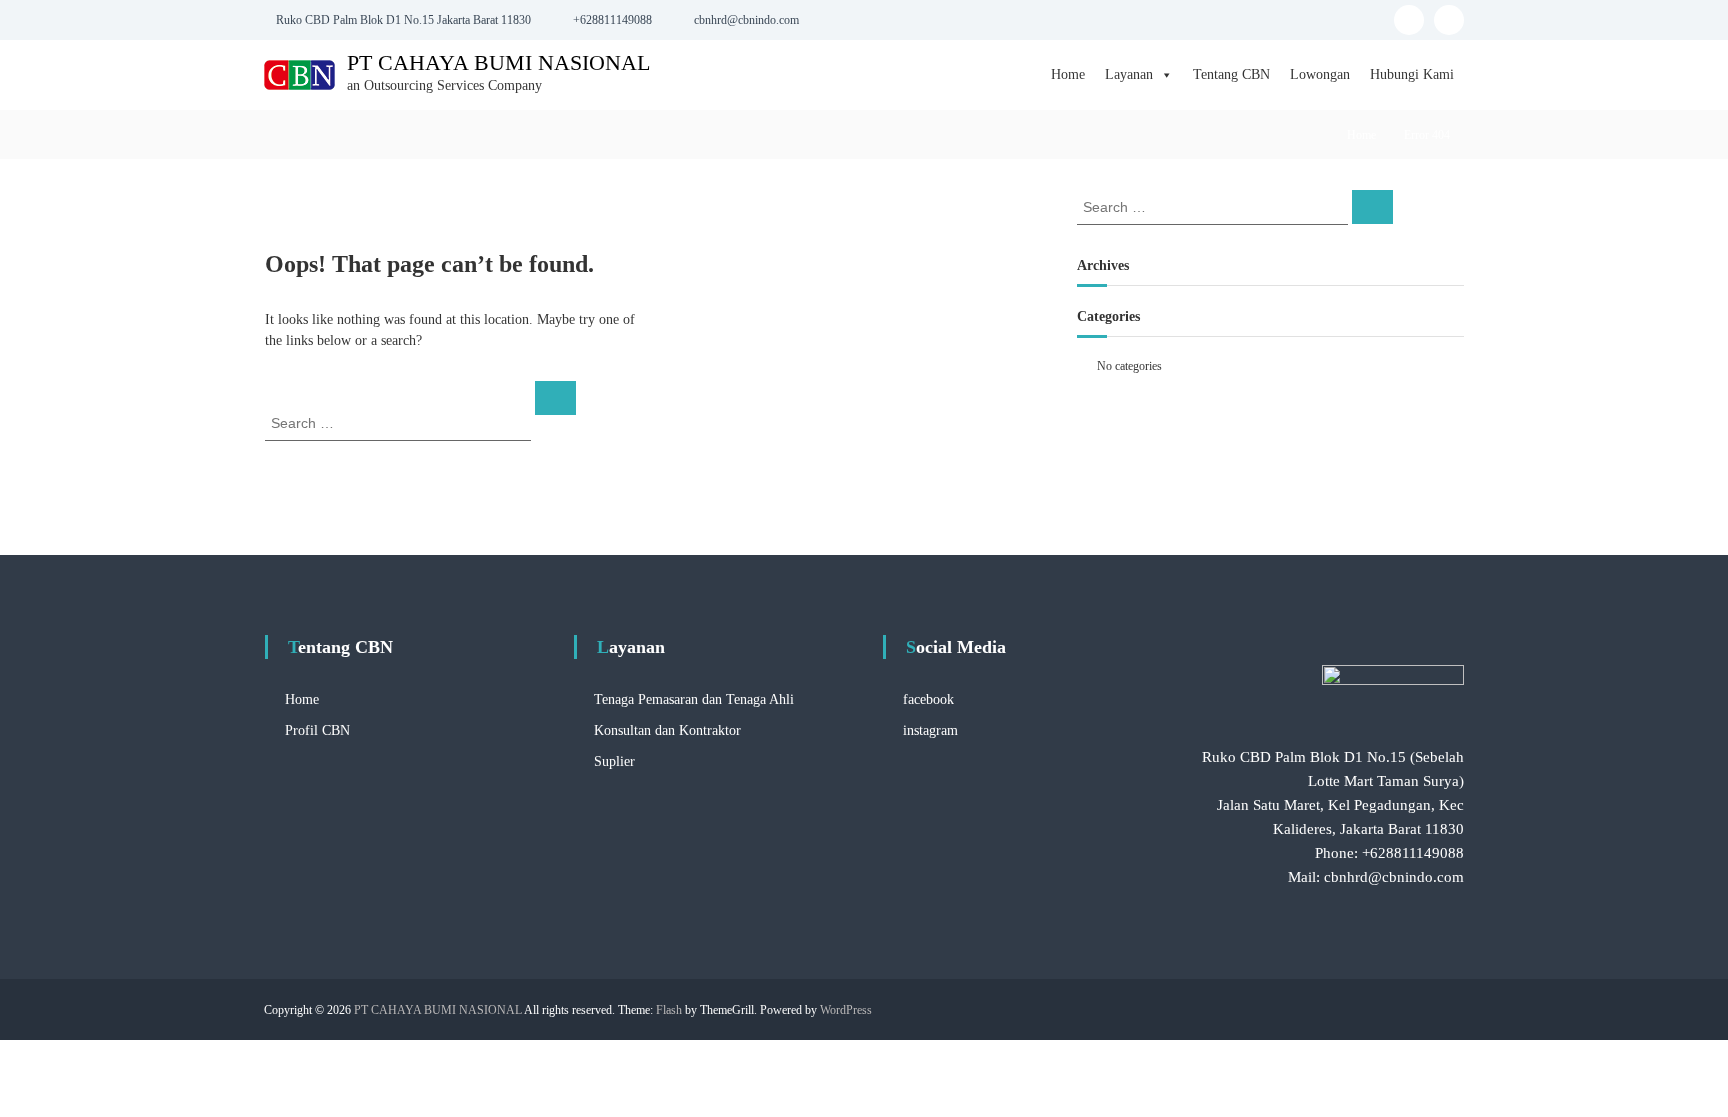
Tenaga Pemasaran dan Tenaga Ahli (694, 699)
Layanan (1129, 74)
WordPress (846, 1010)
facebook (928, 699)
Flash (669, 1010)
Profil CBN (317, 730)
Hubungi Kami (1412, 74)
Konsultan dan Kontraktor (667, 730)
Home (1068, 74)
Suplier (614, 761)
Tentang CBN (1231, 74)
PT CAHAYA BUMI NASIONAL (498, 62)
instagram (930, 730)
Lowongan (1320, 74)
